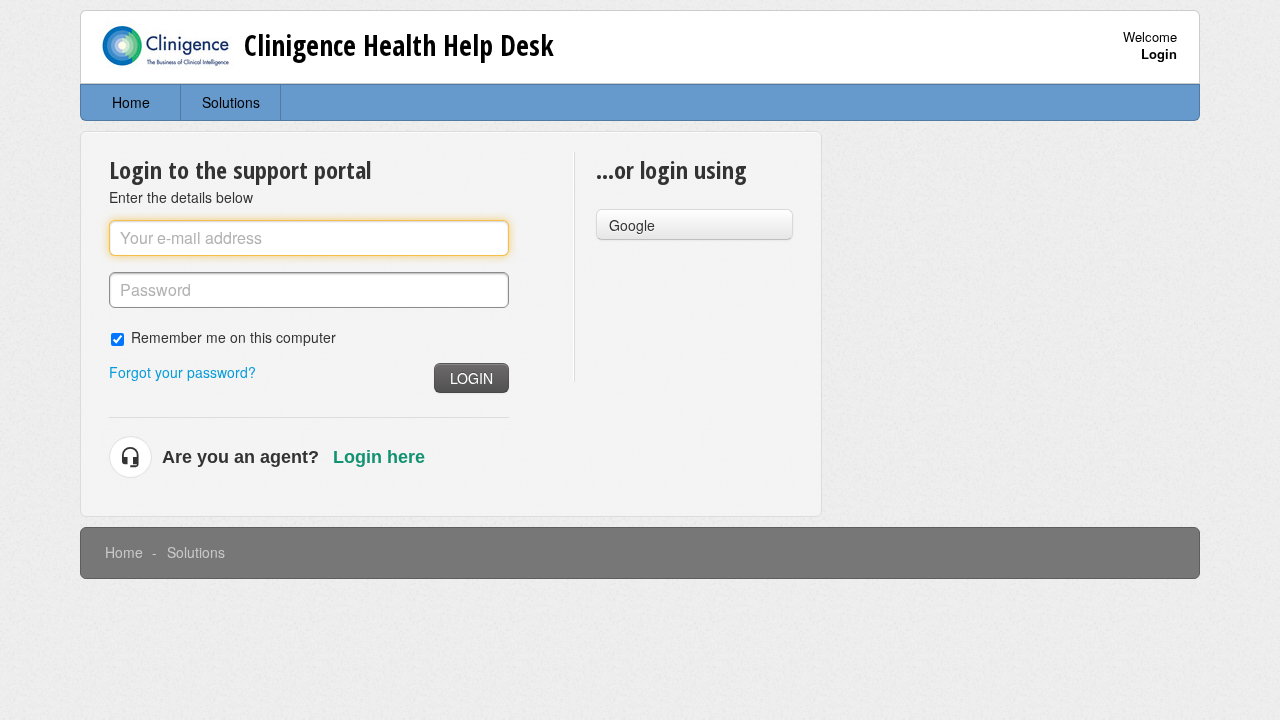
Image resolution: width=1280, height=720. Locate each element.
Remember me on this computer (233, 336)
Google (632, 225)
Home (131, 102)
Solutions (231, 102)
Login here (379, 457)
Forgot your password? (182, 372)
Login (471, 378)
